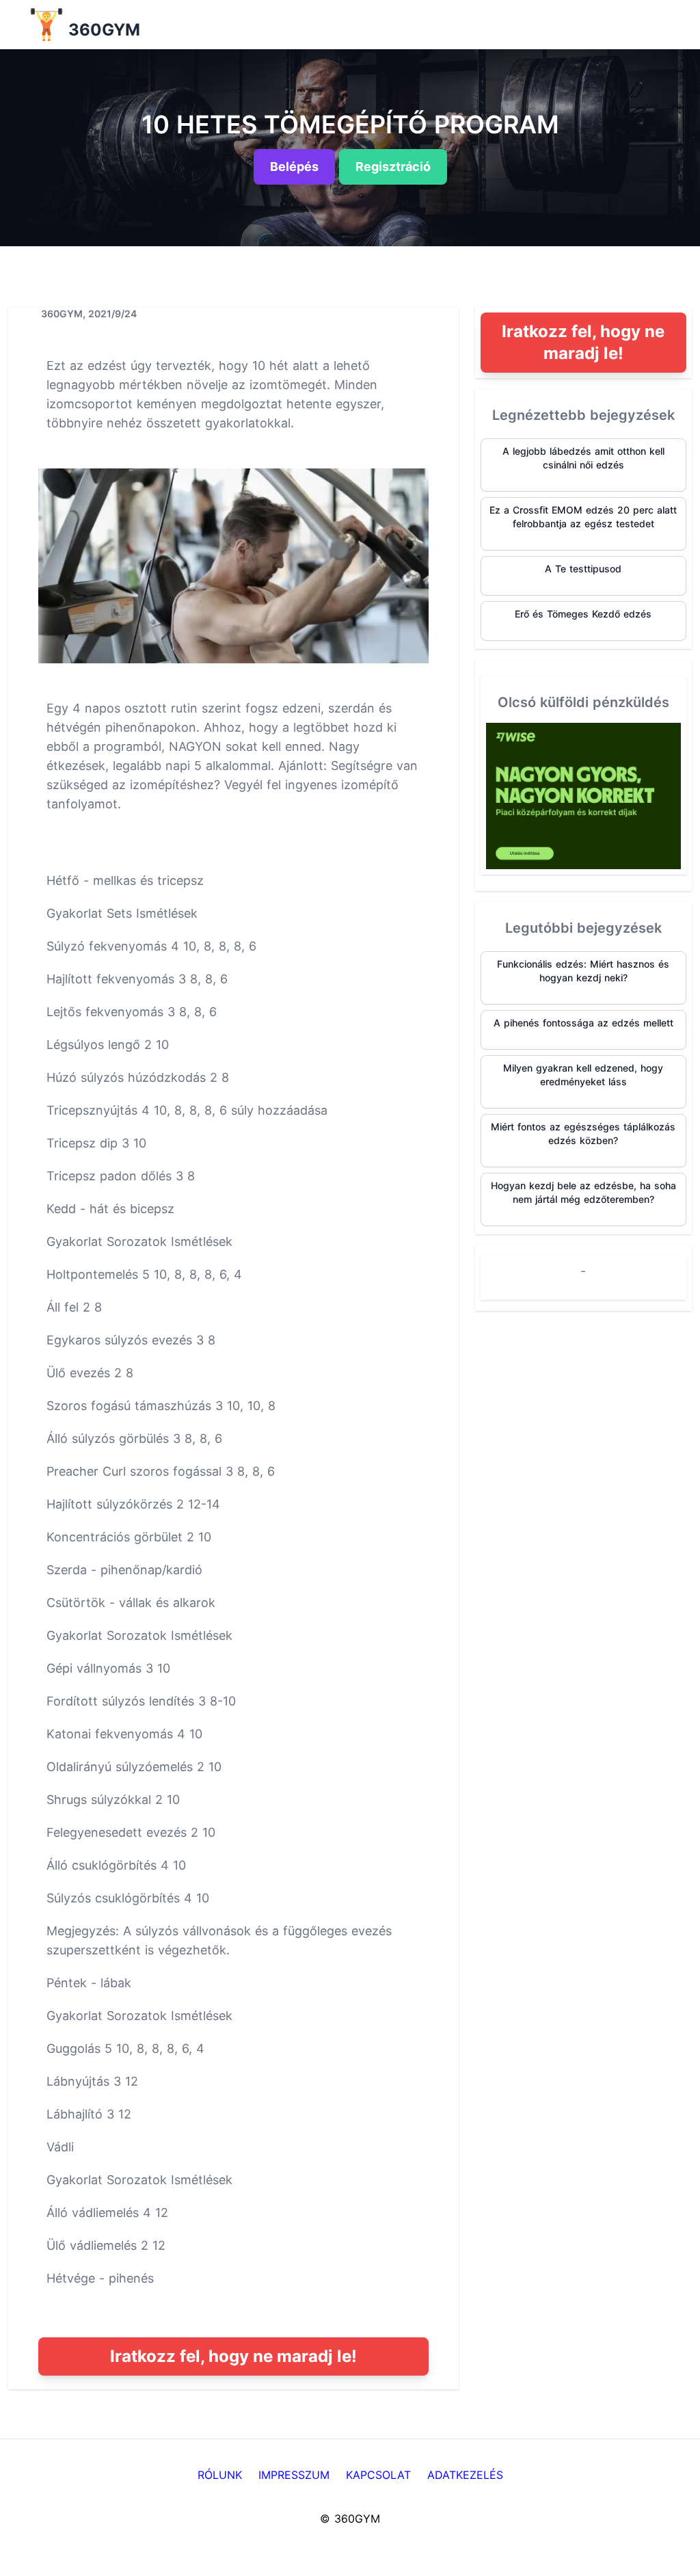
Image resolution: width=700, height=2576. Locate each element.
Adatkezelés (465, 2475)
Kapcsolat (378, 2475)
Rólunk (220, 2475)
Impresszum (294, 2475)
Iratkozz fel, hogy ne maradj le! (233, 2356)
